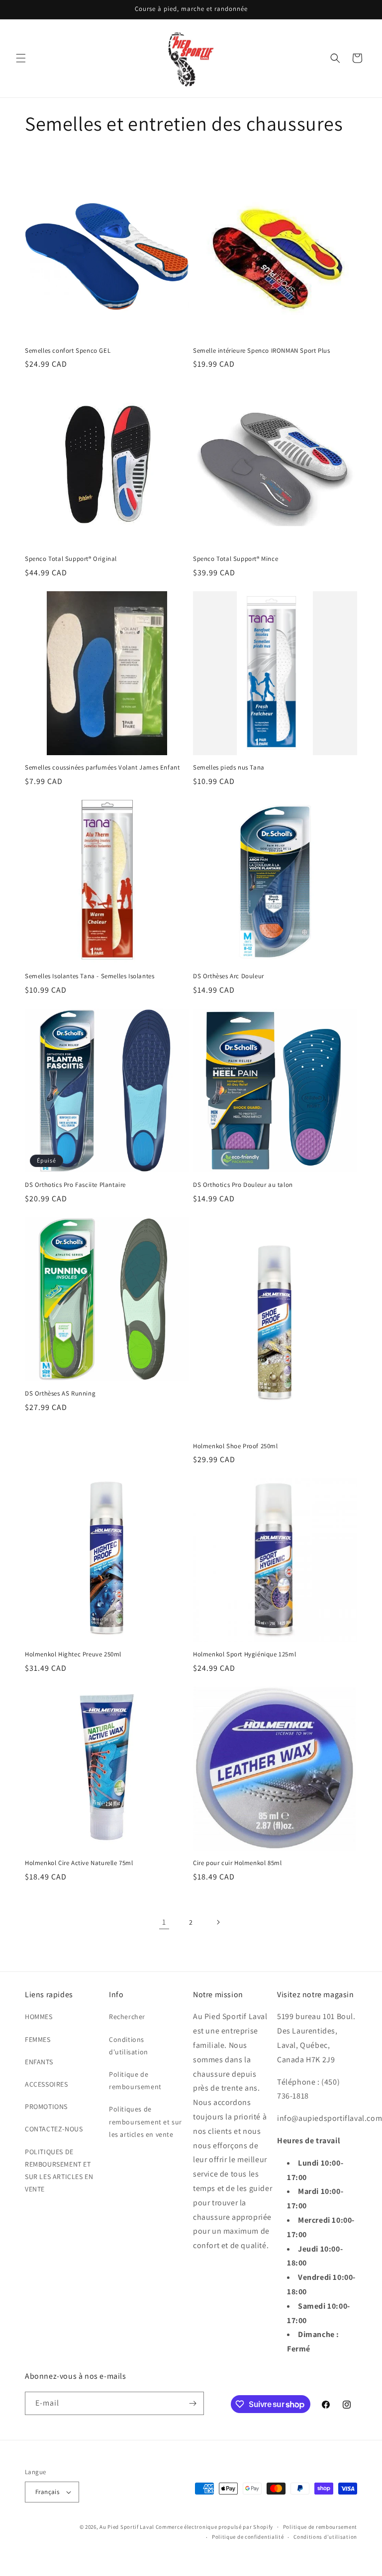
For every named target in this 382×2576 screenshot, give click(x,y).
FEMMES (38, 2039)
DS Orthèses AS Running (60, 1394)
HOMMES (39, 2017)
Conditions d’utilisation (325, 2537)
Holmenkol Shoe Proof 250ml (236, 1446)
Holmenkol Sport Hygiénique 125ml (244, 1654)
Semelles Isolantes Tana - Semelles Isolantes (90, 976)
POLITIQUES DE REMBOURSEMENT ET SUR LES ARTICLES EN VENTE (59, 2171)
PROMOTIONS (46, 2107)
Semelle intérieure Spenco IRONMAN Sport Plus (261, 351)
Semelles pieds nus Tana (229, 768)
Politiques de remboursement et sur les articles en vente (145, 2121)
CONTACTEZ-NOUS (54, 2129)
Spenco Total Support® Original (71, 559)
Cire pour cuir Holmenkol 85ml (237, 1863)
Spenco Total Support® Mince (236, 559)
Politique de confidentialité (248, 2537)
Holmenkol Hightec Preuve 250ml (73, 1654)
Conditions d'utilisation (129, 2046)
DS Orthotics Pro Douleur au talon (243, 1185)
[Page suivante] (218, 1922)
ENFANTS (39, 2062)
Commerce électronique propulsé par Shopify (214, 2527)
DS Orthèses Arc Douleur (229, 976)
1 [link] (164, 1922)
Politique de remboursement (135, 2080)
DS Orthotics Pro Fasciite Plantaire (75, 1185)
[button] (21, 58)
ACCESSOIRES (47, 2084)
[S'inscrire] (192, 2403)
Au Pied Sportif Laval (127, 2527)
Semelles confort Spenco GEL (68, 351)
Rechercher (127, 2017)
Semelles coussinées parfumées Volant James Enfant (102, 768)
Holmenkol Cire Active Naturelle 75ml (79, 1863)
